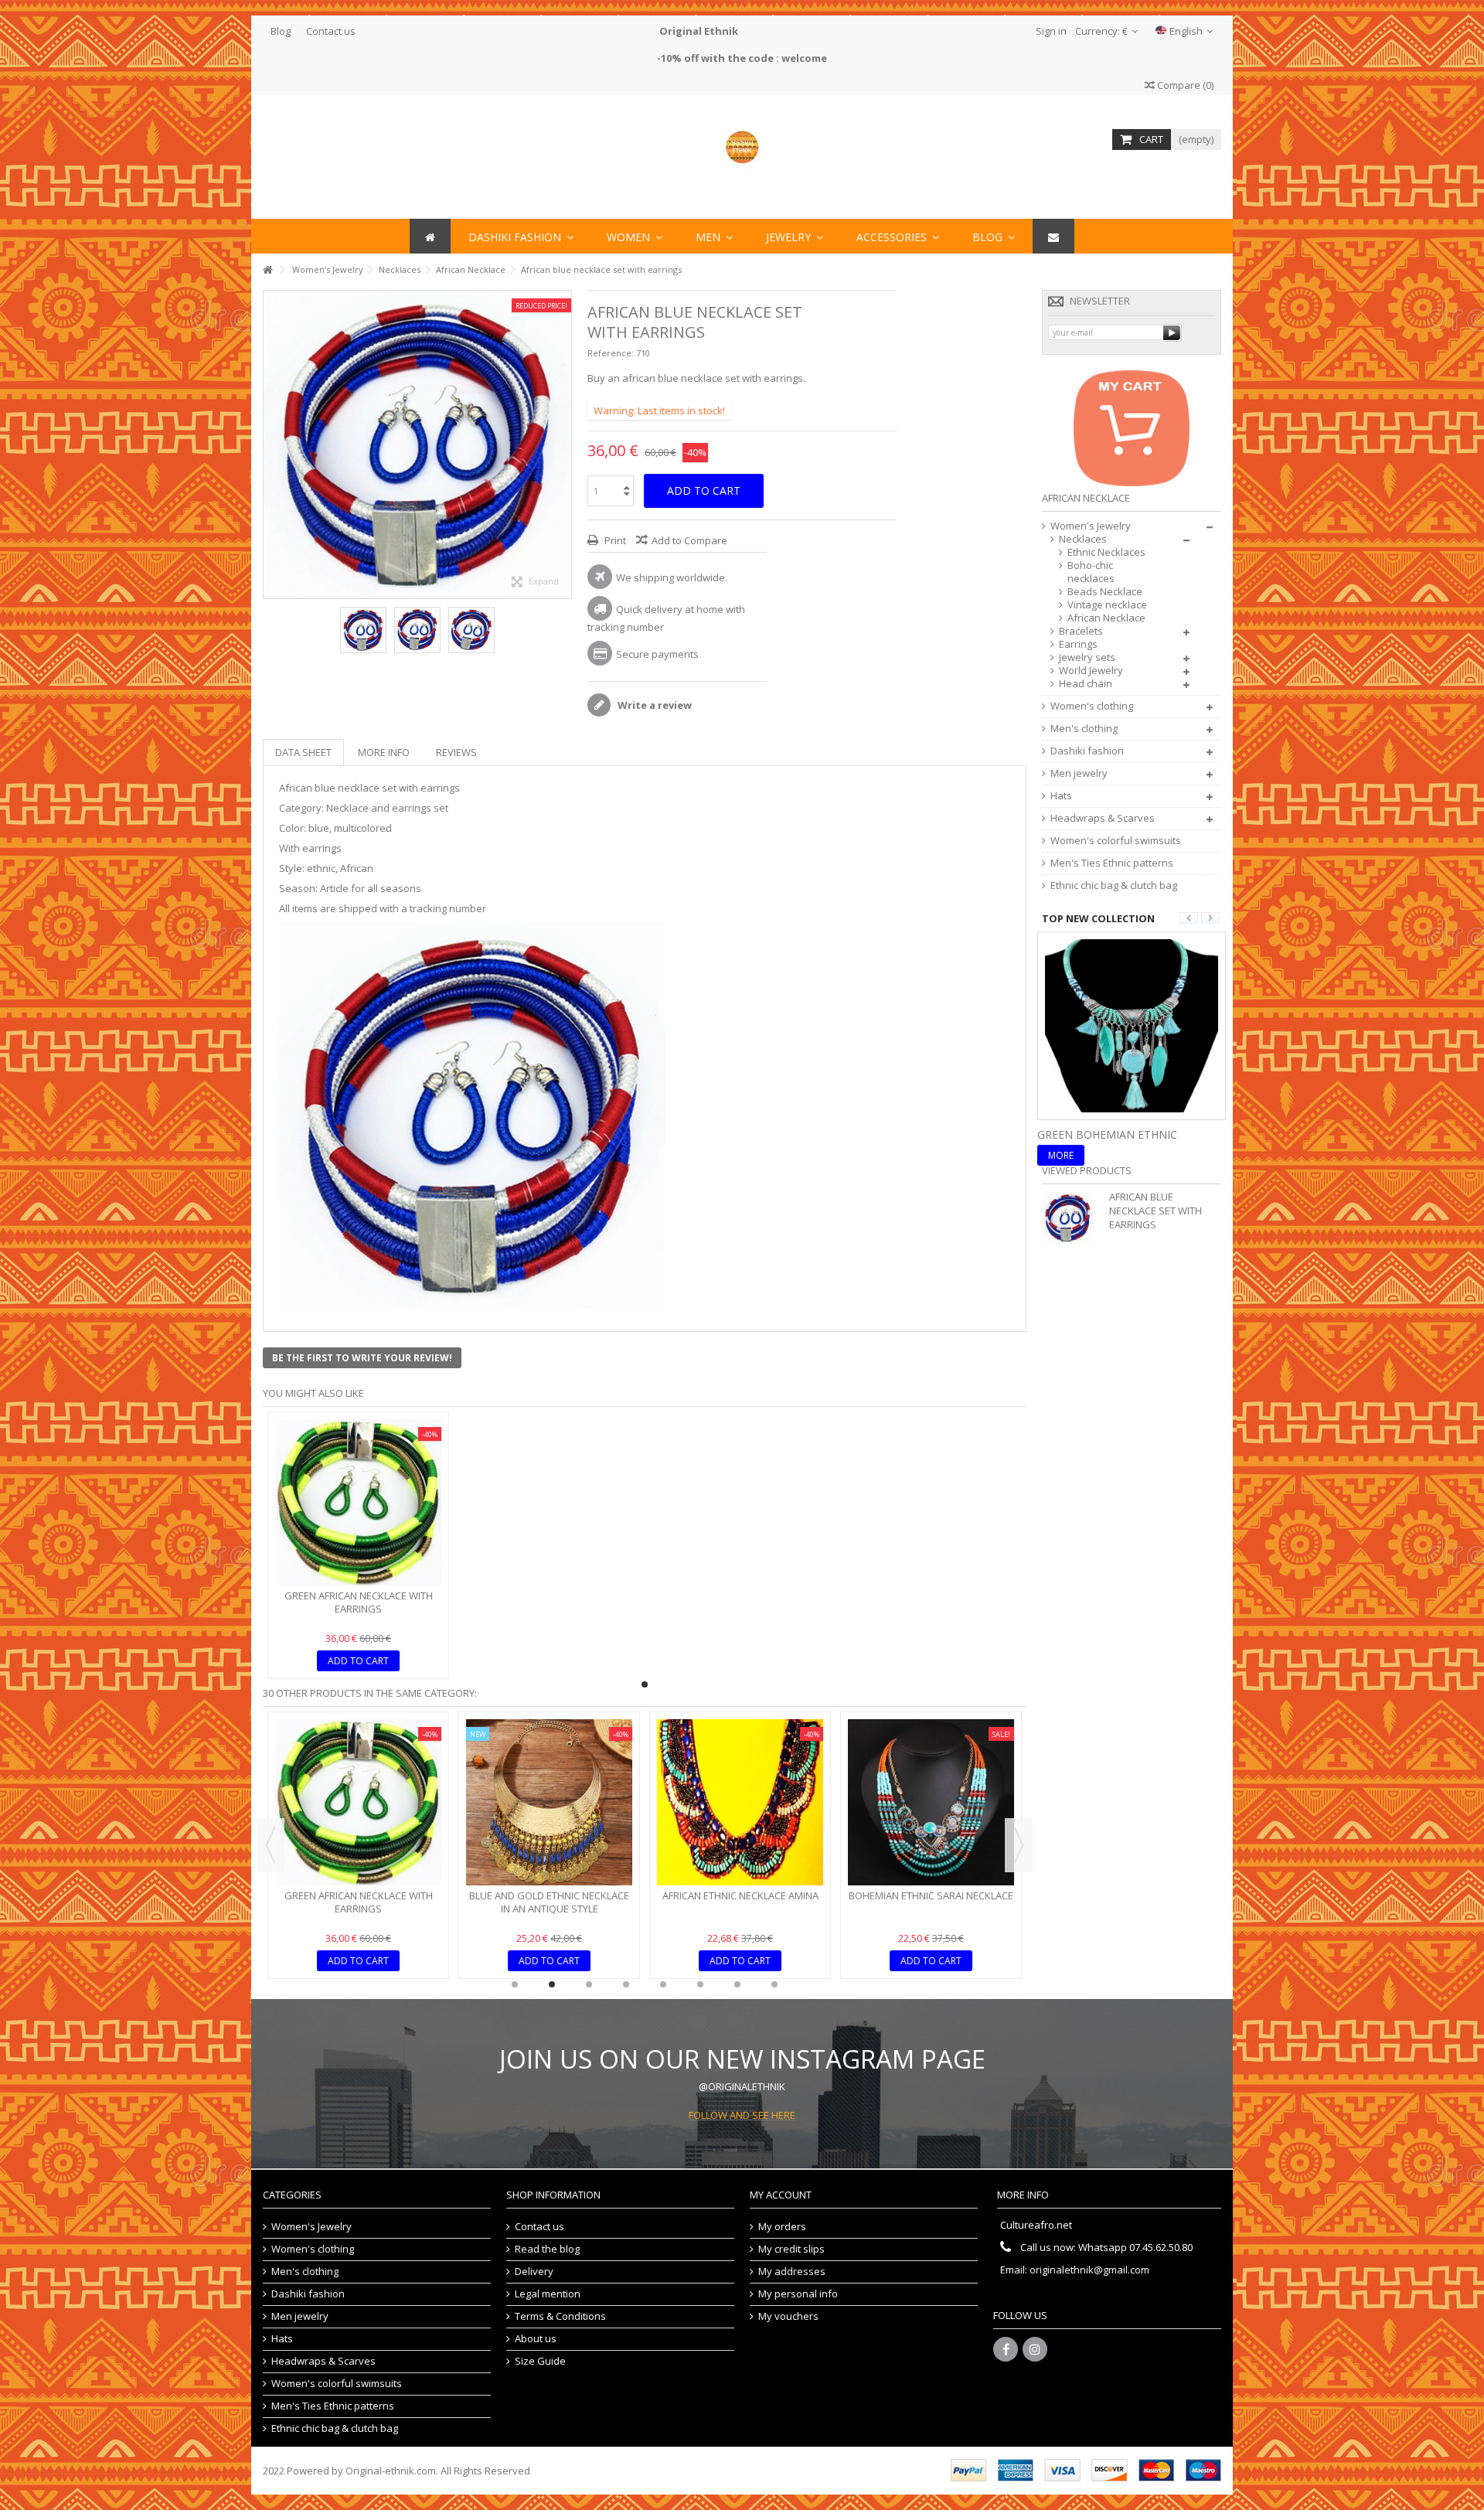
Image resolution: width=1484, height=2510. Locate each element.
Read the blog (547, 2249)
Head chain (1086, 684)
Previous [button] (271, 444)
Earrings (1078, 644)
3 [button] (589, 1984)
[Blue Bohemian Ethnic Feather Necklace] (1132, 1024)
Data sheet (303, 752)
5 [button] (663, 1984)
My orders (782, 2227)
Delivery (534, 2272)
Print (614, 540)
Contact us (331, 31)
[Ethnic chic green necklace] (358, 1802)
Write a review (654, 705)
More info (384, 752)
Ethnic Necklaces (1106, 552)
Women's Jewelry (1091, 526)
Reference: (611, 353)
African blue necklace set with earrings (1156, 1211)
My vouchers (788, 2316)
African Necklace (1106, 618)
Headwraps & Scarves (1103, 818)
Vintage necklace (1107, 605)
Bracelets (1081, 631)
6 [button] (700, 1984)
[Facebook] (1006, 2349)
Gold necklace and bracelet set (549, 1776)
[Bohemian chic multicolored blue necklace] (931, 1742)
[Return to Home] (267, 270)
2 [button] (552, 1984)
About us (536, 2339)
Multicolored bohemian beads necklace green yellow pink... (740, 1782)
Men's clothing (1084, 729)
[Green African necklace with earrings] (358, 1502)
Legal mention (548, 2294)
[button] (898, 236)
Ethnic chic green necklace (359, 1895)
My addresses (792, 2272)
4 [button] (626, 1984)
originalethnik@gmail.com (1089, 2270)
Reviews (456, 752)
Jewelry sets (1087, 657)
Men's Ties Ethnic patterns (1112, 863)
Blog (281, 31)
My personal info (798, 2294)
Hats (1061, 796)
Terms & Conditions (560, 2316)
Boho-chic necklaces (1091, 572)
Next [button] (563, 444)
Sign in (1050, 31)
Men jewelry (1079, 773)
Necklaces (1083, 539)
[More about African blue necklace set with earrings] (1072, 1218)
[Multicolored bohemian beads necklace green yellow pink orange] (740, 1742)
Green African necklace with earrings (359, 1602)
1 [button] (645, 1684)
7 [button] (737, 1984)
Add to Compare (689, 540)
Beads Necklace (1105, 592)
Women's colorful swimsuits (1116, 841)
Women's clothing (1092, 706)
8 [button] (774, 1984)
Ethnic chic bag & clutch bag (1114, 885)
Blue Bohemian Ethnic (1103, 1134)
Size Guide (540, 2361)
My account (781, 2195)
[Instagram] (1035, 2349)
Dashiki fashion (1087, 751)
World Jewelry (1091, 671)
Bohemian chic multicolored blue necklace (931, 1782)
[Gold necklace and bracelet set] (549, 1742)
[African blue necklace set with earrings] (363, 630)
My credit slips (791, 2249)
